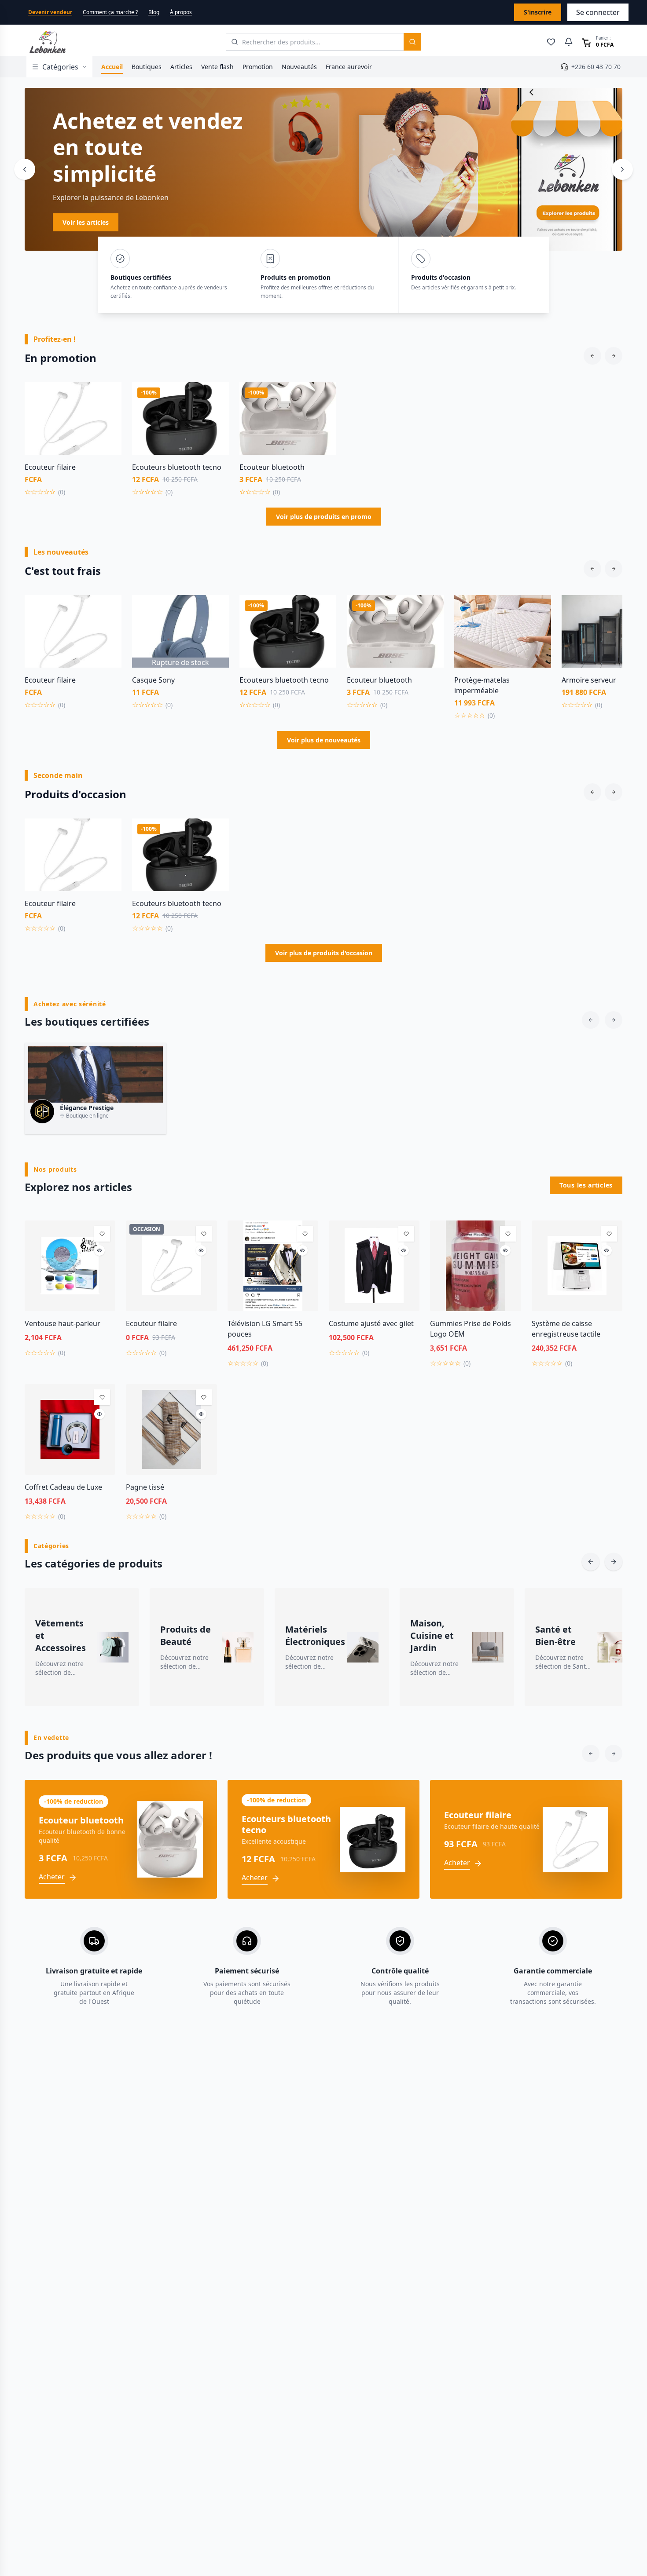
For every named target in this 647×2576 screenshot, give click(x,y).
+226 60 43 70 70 (596, 67)
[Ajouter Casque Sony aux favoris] (216, 608)
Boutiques (147, 67)
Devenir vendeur (50, 12)
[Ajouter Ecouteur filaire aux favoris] (108, 395)
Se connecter (598, 12)
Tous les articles (586, 1185)
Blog (154, 12)
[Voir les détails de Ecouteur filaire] (108, 415)
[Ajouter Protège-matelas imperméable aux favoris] (538, 608)
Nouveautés (299, 67)
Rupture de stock (180, 662)
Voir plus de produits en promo (324, 517)
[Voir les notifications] (569, 42)
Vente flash (217, 67)
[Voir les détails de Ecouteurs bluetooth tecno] (216, 415)
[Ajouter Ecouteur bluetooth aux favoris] (323, 395)
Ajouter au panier (73, 449)
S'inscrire (538, 12)
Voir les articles (360, 222)
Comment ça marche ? (110, 12)
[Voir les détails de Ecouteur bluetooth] (323, 415)
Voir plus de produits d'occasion (324, 953)
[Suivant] (622, 169)
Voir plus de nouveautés (324, 740)
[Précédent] (25, 169)
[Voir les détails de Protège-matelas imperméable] (538, 628)
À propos (181, 12)
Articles (181, 67)
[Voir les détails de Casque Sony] (216, 628)
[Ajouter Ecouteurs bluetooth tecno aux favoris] (216, 395)
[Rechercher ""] (412, 42)
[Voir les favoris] (551, 42)
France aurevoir (349, 67)
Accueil (112, 67)
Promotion (258, 67)
